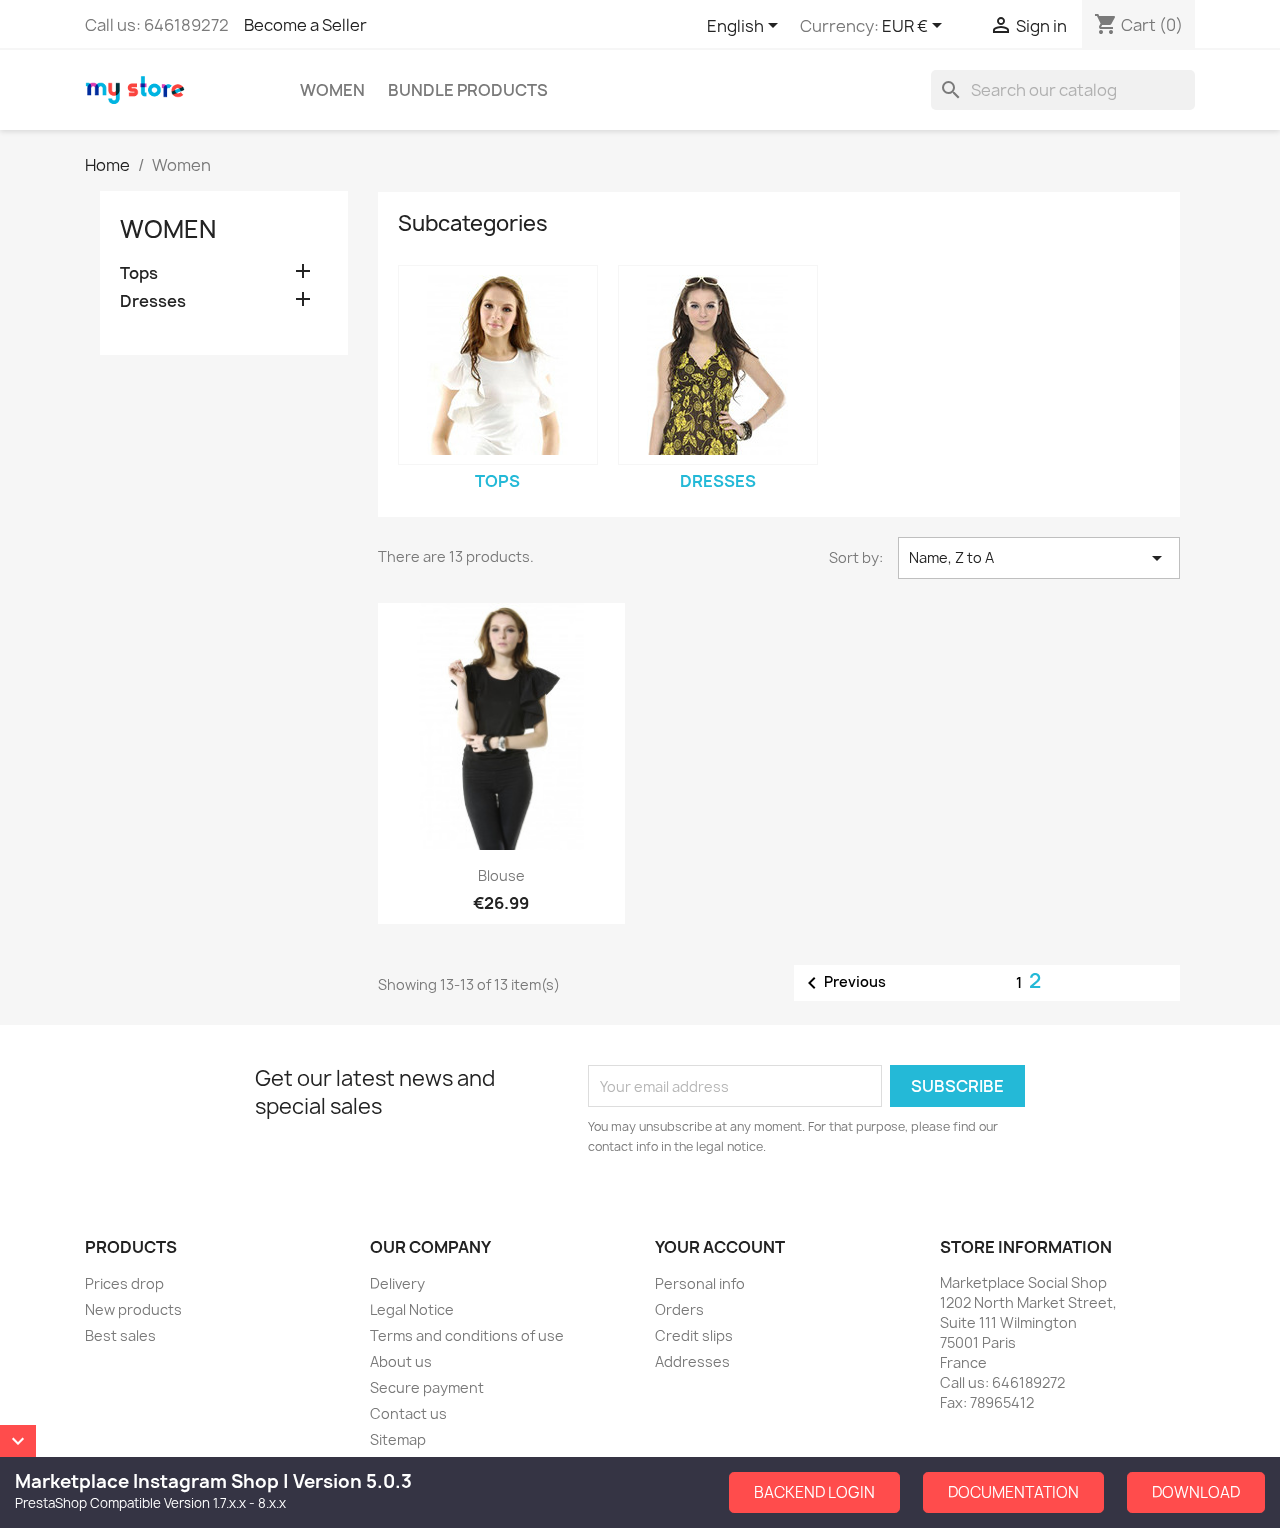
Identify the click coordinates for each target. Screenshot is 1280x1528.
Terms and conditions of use (467, 1335)
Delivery (397, 1283)
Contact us (408, 1413)
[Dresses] (718, 365)
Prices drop (124, 1283)
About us (401, 1361)
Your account (720, 1247)
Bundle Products (468, 90)
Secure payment (427, 1387)
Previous (843, 983)
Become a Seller (305, 25)
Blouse (501, 875)
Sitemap (398, 1439)
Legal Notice (412, 1309)
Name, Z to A (1039, 558)
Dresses (153, 301)
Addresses (692, 1361)
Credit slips (694, 1335)
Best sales (120, 1335)
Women (332, 90)
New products (133, 1309)
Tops (139, 273)
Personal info (700, 1283)
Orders (679, 1309)
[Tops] (498, 365)
